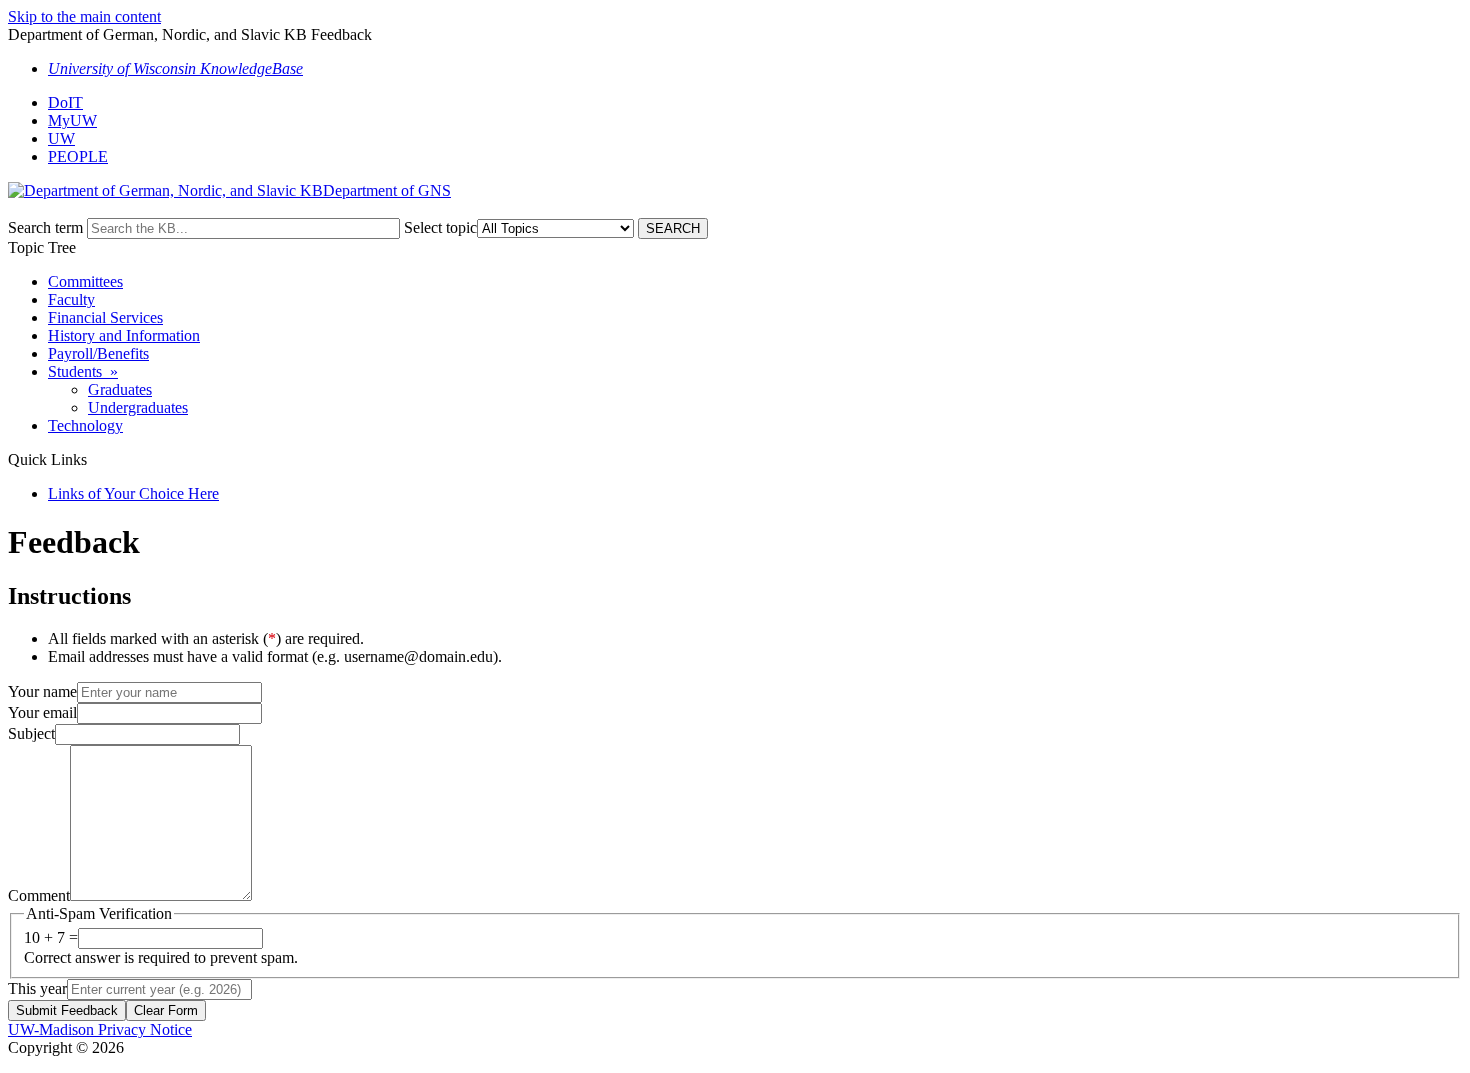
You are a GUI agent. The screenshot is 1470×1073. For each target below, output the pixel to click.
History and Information (124, 335)
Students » (83, 371)
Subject (31, 733)
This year (37, 988)
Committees (85, 281)
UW (61, 138)
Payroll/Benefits (98, 353)
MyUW (72, 120)
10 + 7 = (51, 937)
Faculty (71, 299)
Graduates (120, 389)
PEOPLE (78, 156)
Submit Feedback (67, 1010)
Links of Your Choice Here (133, 493)
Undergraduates (138, 407)
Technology (85, 425)
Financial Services (105, 317)
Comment (39, 895)
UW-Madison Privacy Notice (100, 1029)
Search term (45, 227)
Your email (42, 712)
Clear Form (166, 1010)
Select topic (440, 227)
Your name (42, 691)
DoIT (65, 102)
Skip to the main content (84, 16)
